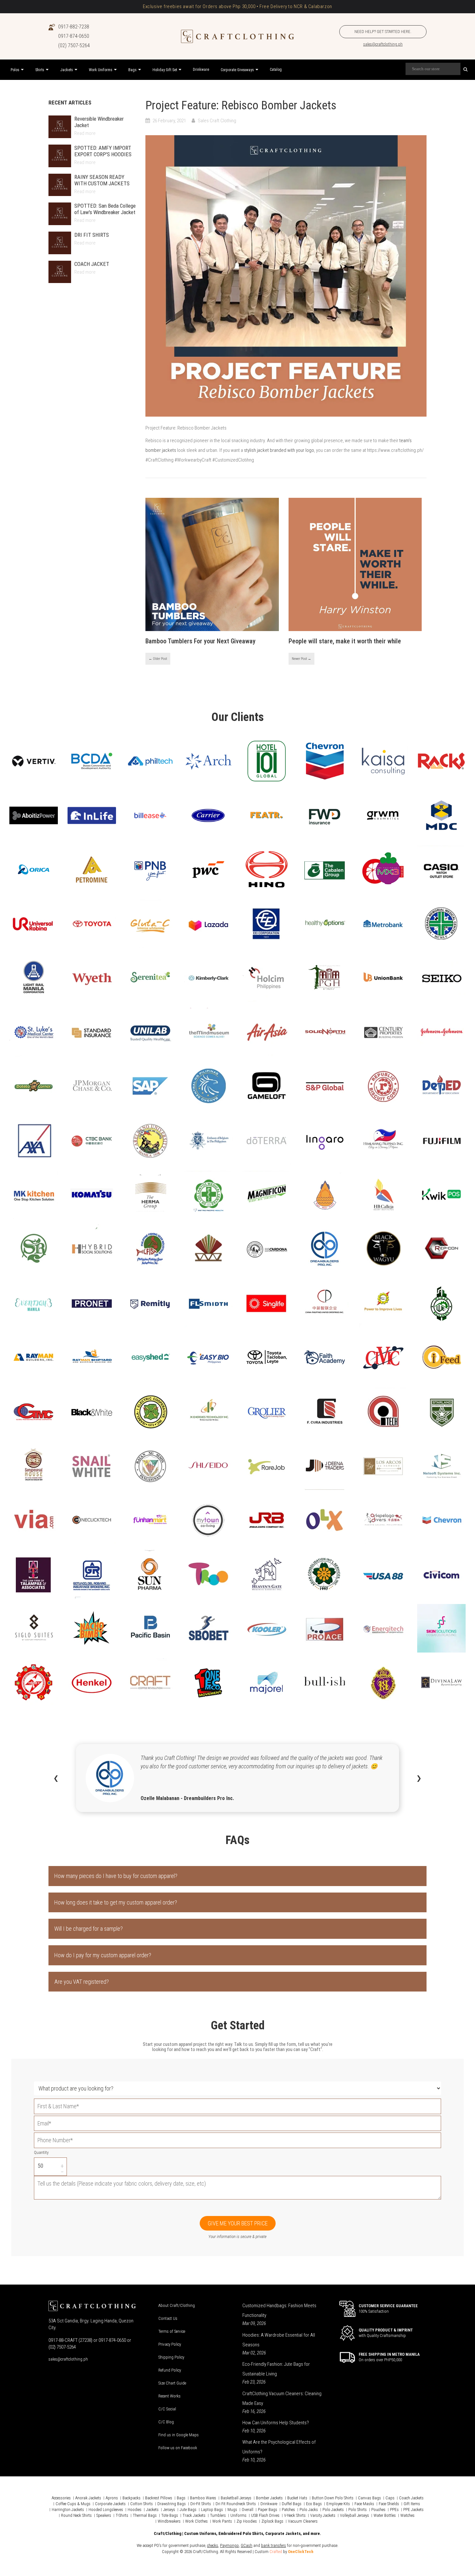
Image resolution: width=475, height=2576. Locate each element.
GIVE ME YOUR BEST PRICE (238, 2223)
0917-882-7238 (74, 27)
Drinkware (269, 2504)
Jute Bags (188, 2510)
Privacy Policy (170, 2344)
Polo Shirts (358, 2510)
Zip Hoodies (247, 2521)
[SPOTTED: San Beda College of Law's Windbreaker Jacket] (60, 214)
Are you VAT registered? (82, 1982)
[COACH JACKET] (60, 272)
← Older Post (158, 659)
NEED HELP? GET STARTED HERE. (383, 32)
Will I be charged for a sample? (89, 1929)
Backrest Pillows (159, 2498)
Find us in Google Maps (179, 2435)
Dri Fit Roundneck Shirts (236, 2504)
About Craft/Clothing (177, 2305)
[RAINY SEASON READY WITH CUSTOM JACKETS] (60, 185)
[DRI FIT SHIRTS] (60, 243)
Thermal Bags (145, 2515)
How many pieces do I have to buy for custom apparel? (116, 1876)
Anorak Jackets (88, 2498)
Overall (248, 2510)
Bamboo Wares (203, 2498)
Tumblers (218, 2515)
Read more (85, 133)
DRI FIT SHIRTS (92, 235)
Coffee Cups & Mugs (73, 2504)
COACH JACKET (92, 264)
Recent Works (169, 2396)
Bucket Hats (297, 2498)
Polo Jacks (309, 2510)
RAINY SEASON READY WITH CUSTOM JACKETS (102, 180)
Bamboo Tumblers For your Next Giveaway (201, 641)
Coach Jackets (411, 2498)
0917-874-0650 (74, 36)
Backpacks (132, 2498)
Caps (390, 2498)
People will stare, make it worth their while (345, 641)
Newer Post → (301, 659)
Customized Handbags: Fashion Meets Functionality (279, 2310)
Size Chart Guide (172, 2383)
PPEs (394, 2510)
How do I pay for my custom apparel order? (103, 1955)
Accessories (61, 2498)
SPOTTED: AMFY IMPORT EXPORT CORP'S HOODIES (103, 151)
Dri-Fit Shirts (201, 2504)
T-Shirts (122, 2515)
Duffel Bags (292, 2504)
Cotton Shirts (142, 2504)
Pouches (378, 2510)
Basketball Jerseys (236, 2498)
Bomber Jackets (269, 2498)
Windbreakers (169, 2521)
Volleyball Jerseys (354, 2515)
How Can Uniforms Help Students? (276, 2423)
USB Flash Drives (265, 2515)
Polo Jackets (333, 2510)
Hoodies (135, 2510)
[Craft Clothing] (238, 36)
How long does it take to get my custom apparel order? (116, 1902)
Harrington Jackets (68, 2510)
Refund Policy (170, 2370)
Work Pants (222, 2521)
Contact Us (168, 2318)
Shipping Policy (171, 2357)
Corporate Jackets (110, 2504)
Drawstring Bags (172, 2504)
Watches (407, 2515)
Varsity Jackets (323, 2515)
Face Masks (364, 2504)
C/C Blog (166, 2422)
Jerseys (169, 2510)
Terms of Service (172, 2331)
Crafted (276, 2552)
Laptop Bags (212, 2510)
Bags (181, 2498)
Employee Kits (338, 2504)
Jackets (152, 2510)
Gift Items (412, 2504)
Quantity (41, 2152)
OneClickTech (301, 2552)
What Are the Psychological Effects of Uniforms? (279, 2447)
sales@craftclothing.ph (383, 44)
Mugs (232, 2510)
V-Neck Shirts (295, 2515)
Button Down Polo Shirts (333, 2498)
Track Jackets (194, 2515)
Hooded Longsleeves (106, 2510)
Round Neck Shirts (76, 2515)
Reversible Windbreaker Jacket (99, 122)
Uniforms (238, 2515)
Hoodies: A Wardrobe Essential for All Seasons (279, 2340)
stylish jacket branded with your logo (279, 450)
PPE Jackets (413, 2510)
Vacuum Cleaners (303, 2521)
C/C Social (167, 2409)
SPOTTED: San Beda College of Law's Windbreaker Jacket (105, 209)
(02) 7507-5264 (74, 45)
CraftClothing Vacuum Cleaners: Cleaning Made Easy (282, 2398)
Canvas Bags (369, 2498)
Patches (288, 2510)
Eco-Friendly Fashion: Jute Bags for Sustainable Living (276, 2369)
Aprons (112, 2498)
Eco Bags (314, 2504)
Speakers (104, 2515)
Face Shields (389, 2504)
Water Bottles (385, 2515)
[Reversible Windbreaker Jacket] (60, 127)
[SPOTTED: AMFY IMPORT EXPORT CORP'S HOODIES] (60, 156)
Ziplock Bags (272, 2521)
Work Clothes (196, 2521)
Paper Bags (268, 2510)
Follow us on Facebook (178, 2448)
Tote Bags (170, 2515)
